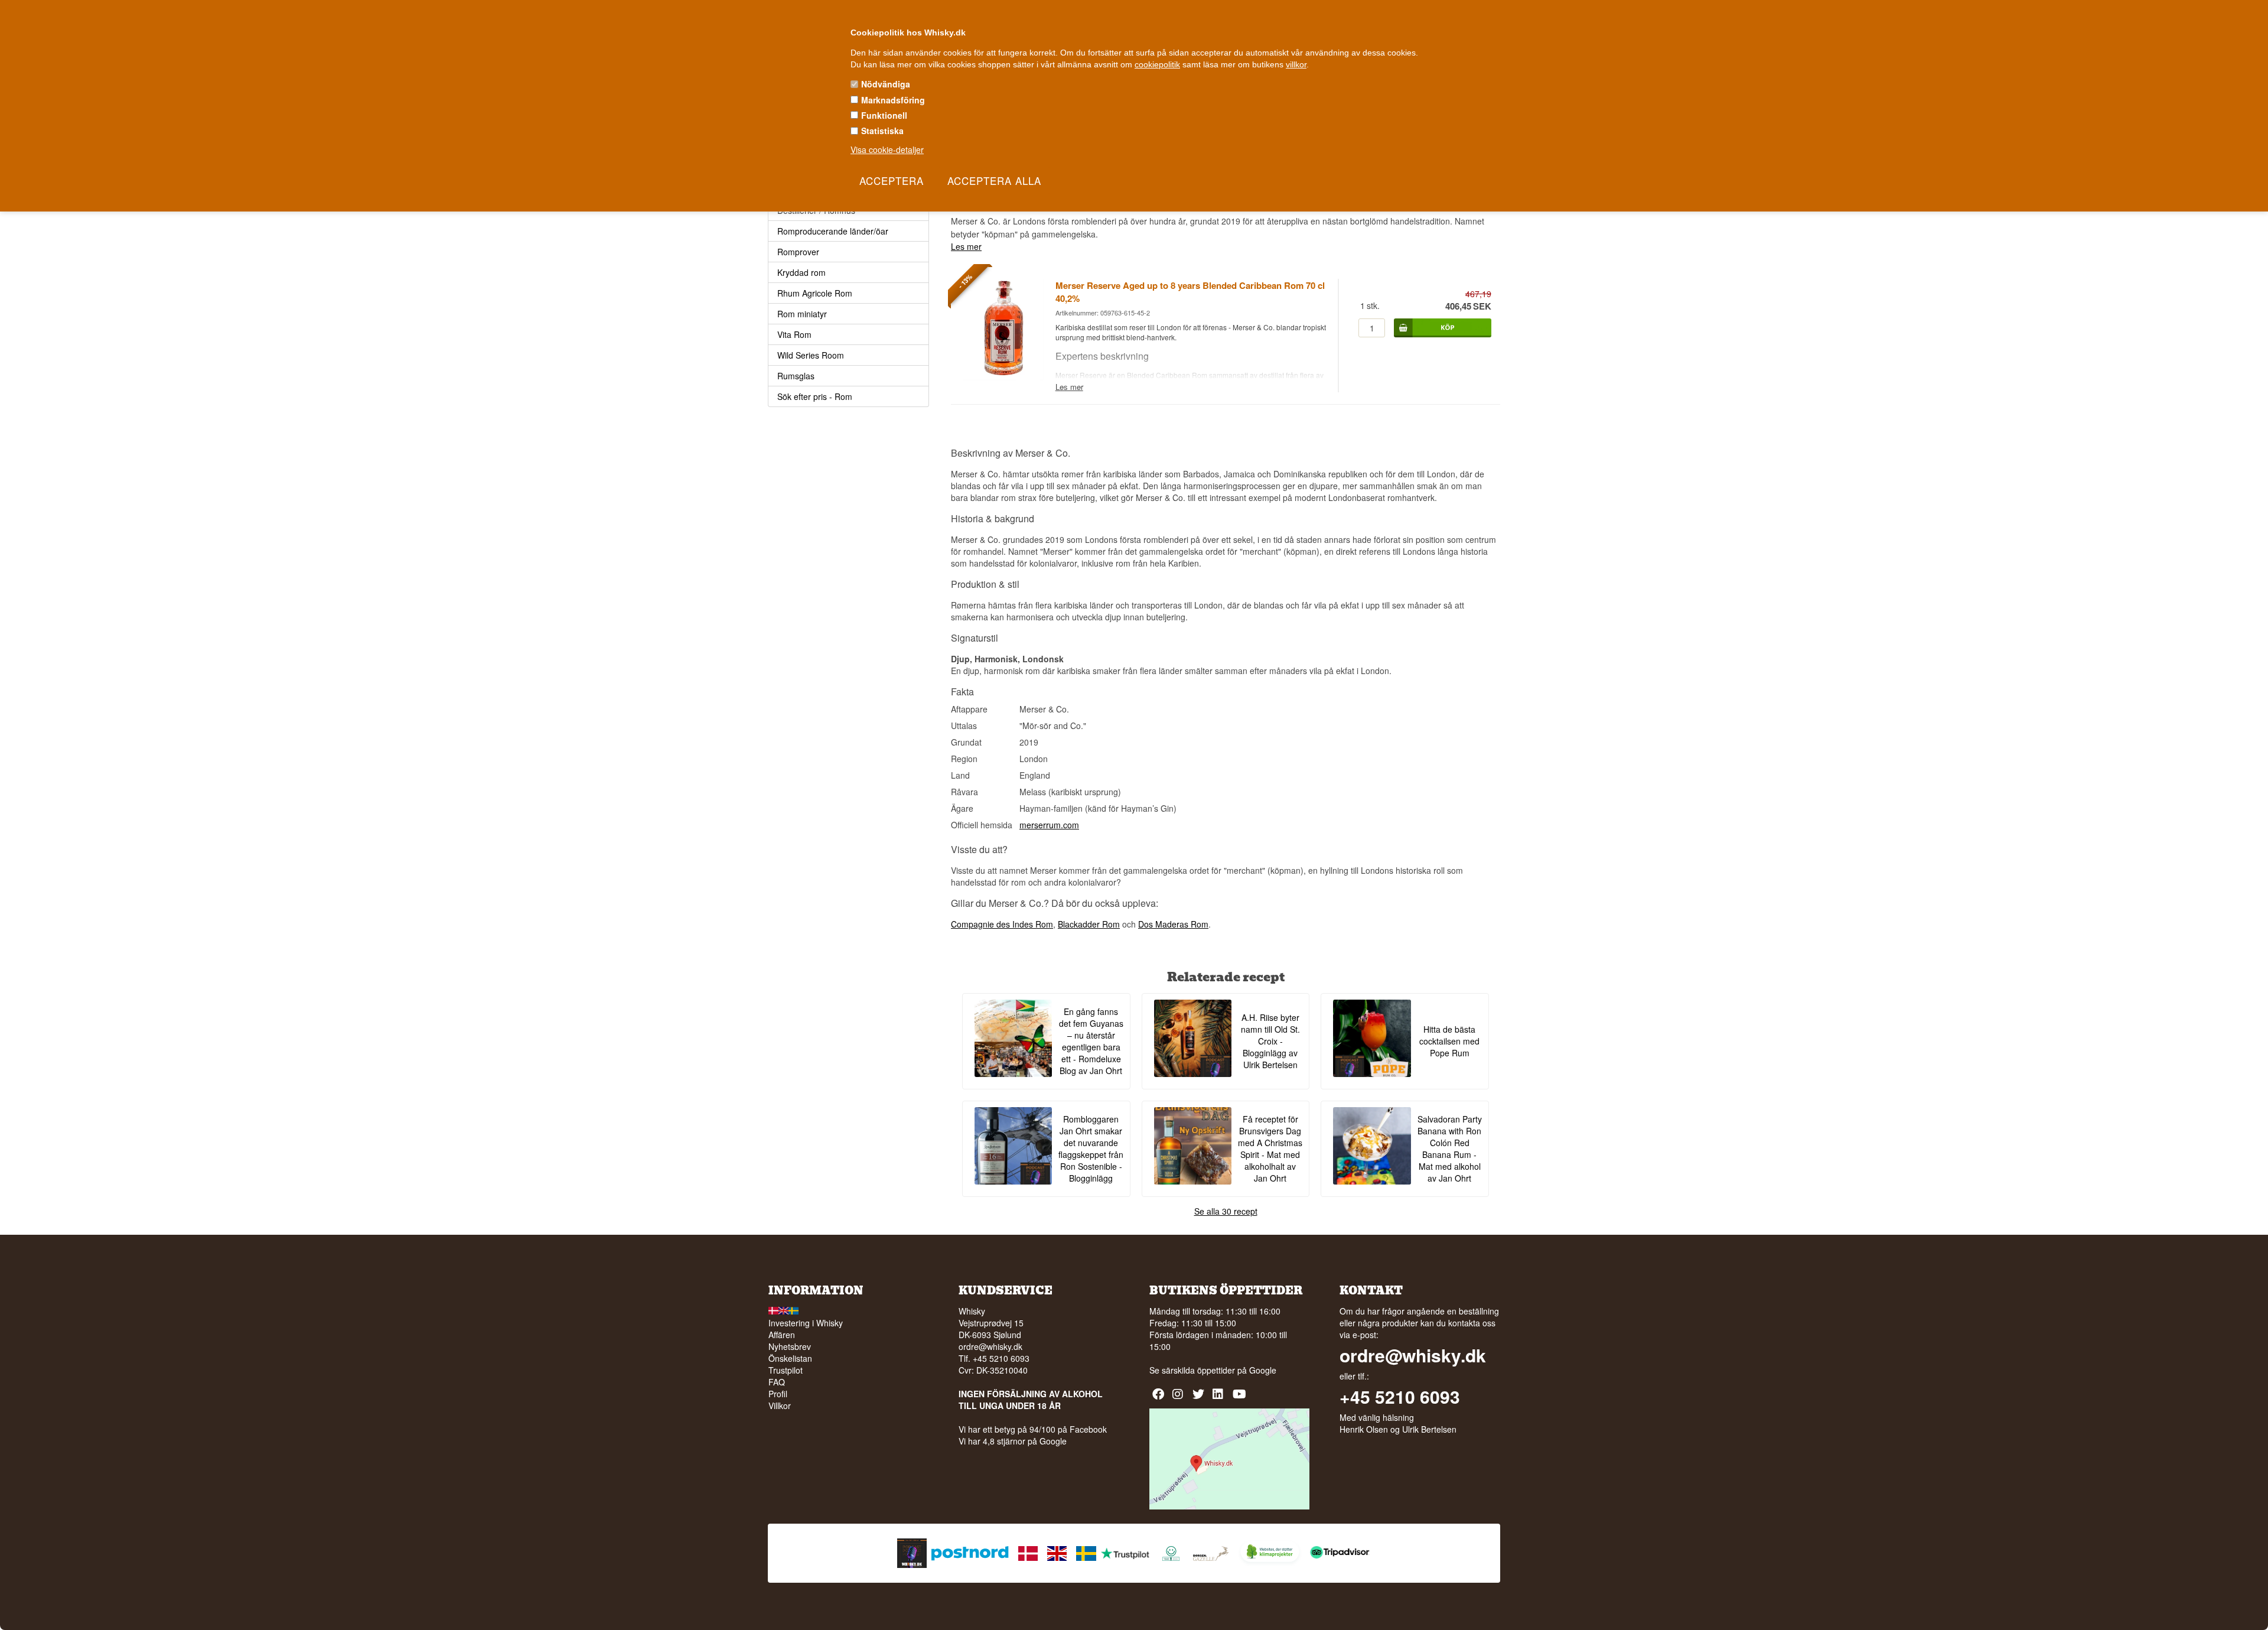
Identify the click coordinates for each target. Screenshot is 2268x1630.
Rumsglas (796, 376)
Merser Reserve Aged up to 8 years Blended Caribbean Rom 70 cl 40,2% (1190, 292)
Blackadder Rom (1089, 924)
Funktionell (884, 115)
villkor (1296, 64)
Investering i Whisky (806, 1323)
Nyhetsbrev (790, 1346)
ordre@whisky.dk (990, 1346)
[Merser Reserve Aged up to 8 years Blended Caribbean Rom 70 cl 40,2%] (1003, 377)
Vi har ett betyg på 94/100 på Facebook (1033, 1429)
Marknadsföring (893, 100)
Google (1263, 1370)
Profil (778, 1394)
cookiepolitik (1157, 64)
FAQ (777, 1382)
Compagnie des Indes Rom (1002, 924)
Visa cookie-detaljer (887, 149)
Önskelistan (790, 1358)
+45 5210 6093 (1400, 1397)
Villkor (780, 1405)
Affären (782, 1335)
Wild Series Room (811, 355)
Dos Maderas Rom (1173, 924)
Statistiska (882, 131)
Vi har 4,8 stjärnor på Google (1013, 1441)
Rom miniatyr (802, 314)
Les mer (966, 246)
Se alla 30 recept (1226, 1211)
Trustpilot (786, 1370)
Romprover (798, 252)
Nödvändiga (886, 84)
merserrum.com (1049, 825)
